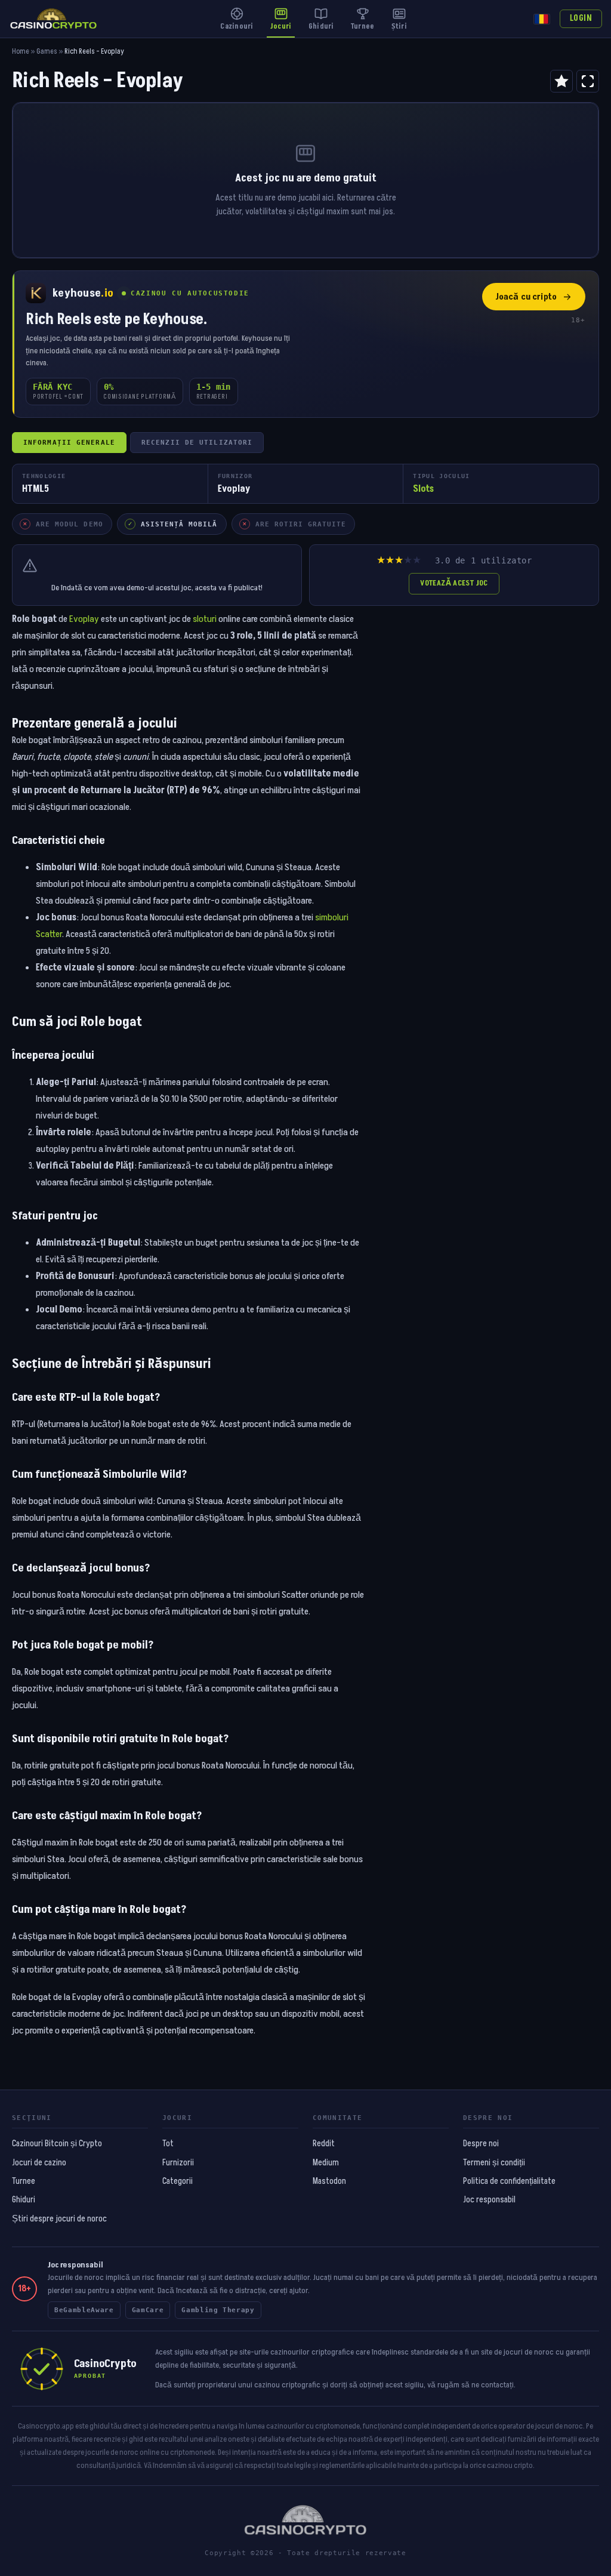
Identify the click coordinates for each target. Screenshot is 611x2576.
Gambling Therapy (218, 2310)
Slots (423, 489)
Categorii (178, 2181)
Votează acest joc (454, 583)
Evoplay (84, 619)
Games (47, 52)
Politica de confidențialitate (509, 2181)
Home (21, 52)
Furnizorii (178, 2163)
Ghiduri (24, 2200)
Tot (168, 2144)
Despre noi (481, 2144)
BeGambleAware (84, 2310)
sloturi (205, 619)
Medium (326, 2163)
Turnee (24, 2181)
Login (581, 19)
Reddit (324, 2144)
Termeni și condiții (494, 2163)
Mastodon (329, 2181)
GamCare (148, 2310)
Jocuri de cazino (39, 2163)
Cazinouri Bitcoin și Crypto (57, 2144)
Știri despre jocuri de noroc (59, 2219)
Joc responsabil (489, 2200)
